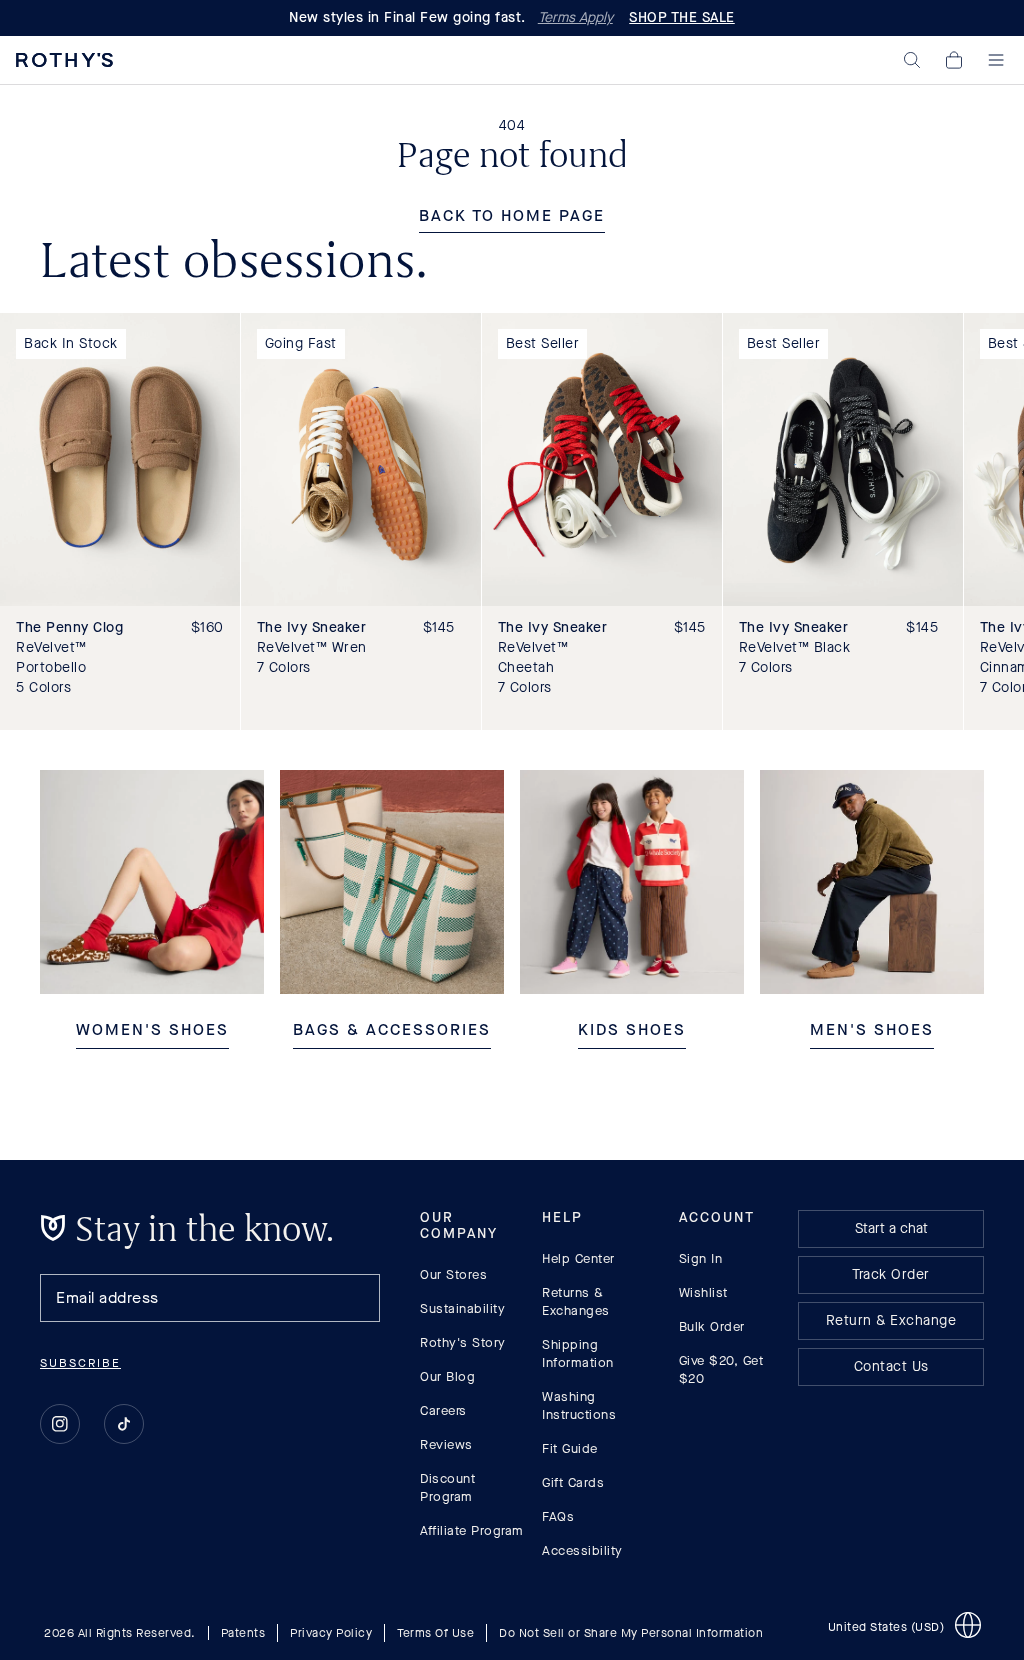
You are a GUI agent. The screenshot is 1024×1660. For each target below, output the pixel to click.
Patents (243, 1632)
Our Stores (453, 1274)
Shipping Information (578, 1353)
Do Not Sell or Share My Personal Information (631, 1632)
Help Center (578, 1258)
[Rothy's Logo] (64, 60)
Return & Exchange (891, 1320)
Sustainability (462, 1308)
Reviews (446, 1444)
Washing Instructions (579, 1405)
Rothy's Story (463, 1342)
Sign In (701, 1258)
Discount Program (447, 1487)
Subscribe (80, 1363)
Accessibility (582, 1550)
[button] (912, 60)
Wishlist (703, 1292)
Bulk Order (712, 1326)
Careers (443, 1410)
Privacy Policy (331, 1632)
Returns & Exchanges (576, 1301)
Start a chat (891, 1228)
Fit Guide (570, 1448)
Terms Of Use (435, 1632)
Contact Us (891, 1366)
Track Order (891, 1274)
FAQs (558, 1516)
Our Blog (447, 1376)
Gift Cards (573, 1482)
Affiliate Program (472, 1530)
